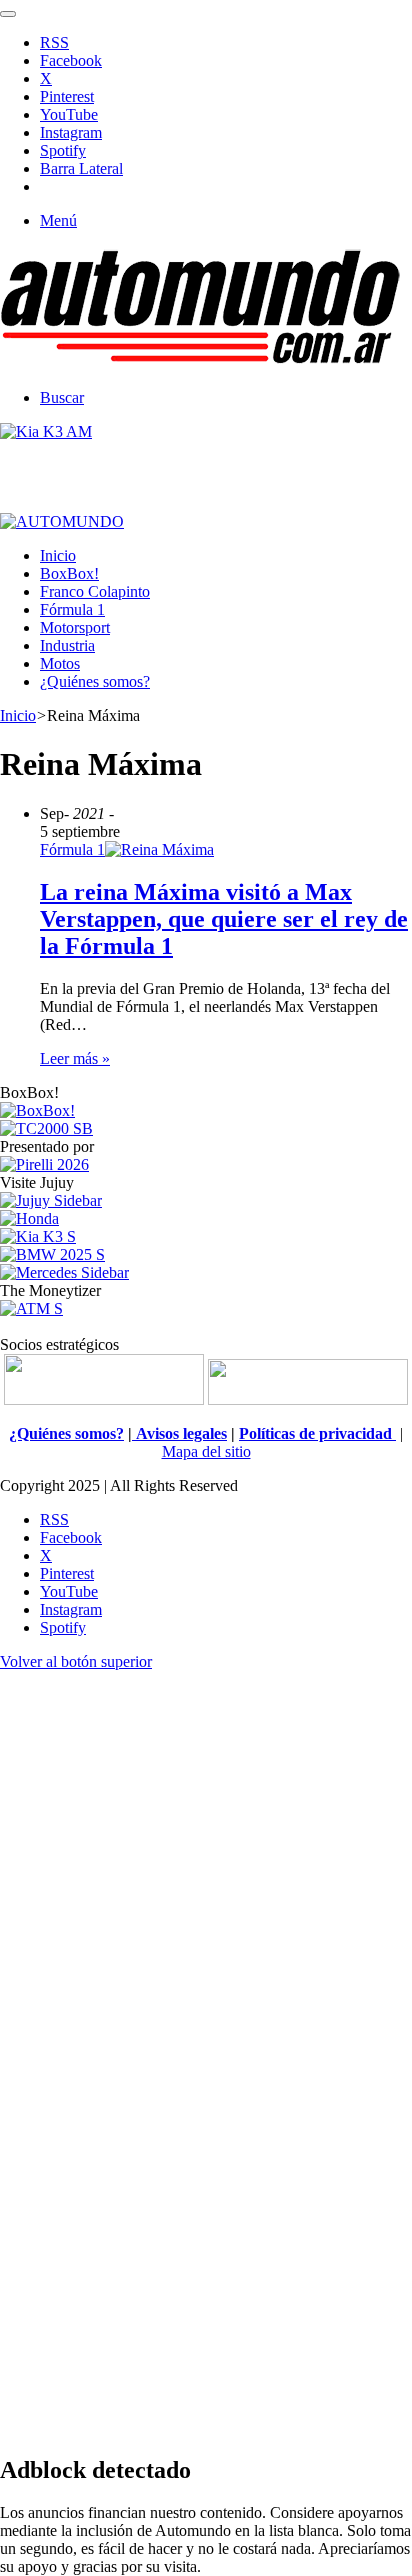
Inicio (58, 555)
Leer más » (75, 1058)
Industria (67, 645)
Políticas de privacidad (317, 1433)
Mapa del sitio (206, 1451)
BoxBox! (69, 573)
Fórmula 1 (72, 609)
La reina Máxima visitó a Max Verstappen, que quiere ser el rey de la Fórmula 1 (224, 919)
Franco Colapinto (95, 591)
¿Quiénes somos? (95, 681)
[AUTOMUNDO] (200, 363)
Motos (60, 663)
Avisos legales (179, 1433)
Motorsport (75, 627)
